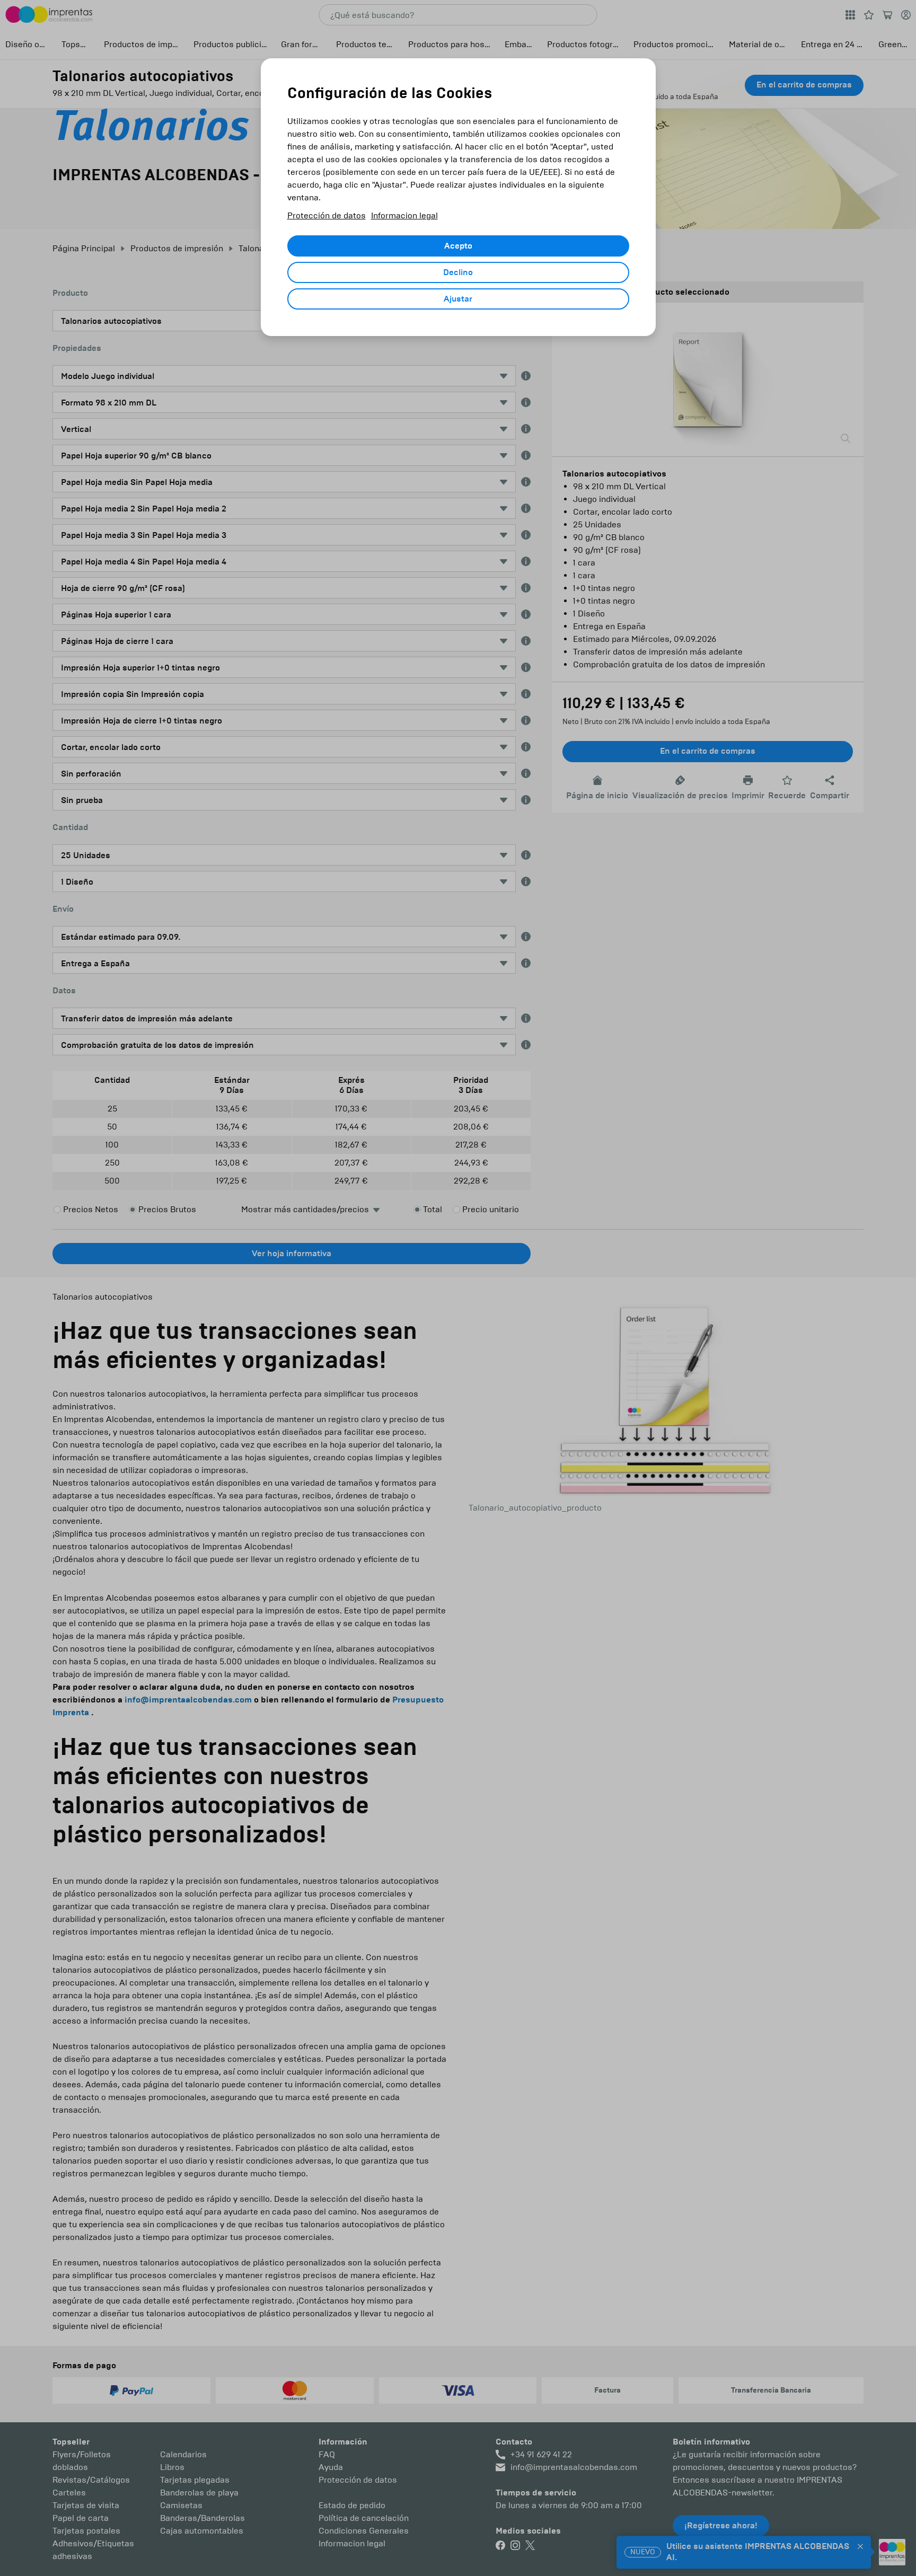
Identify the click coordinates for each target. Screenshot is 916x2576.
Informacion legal (404, 215)
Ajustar (458, 299)
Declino (458, 272)
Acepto (458, 246)
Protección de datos (327, 215)
